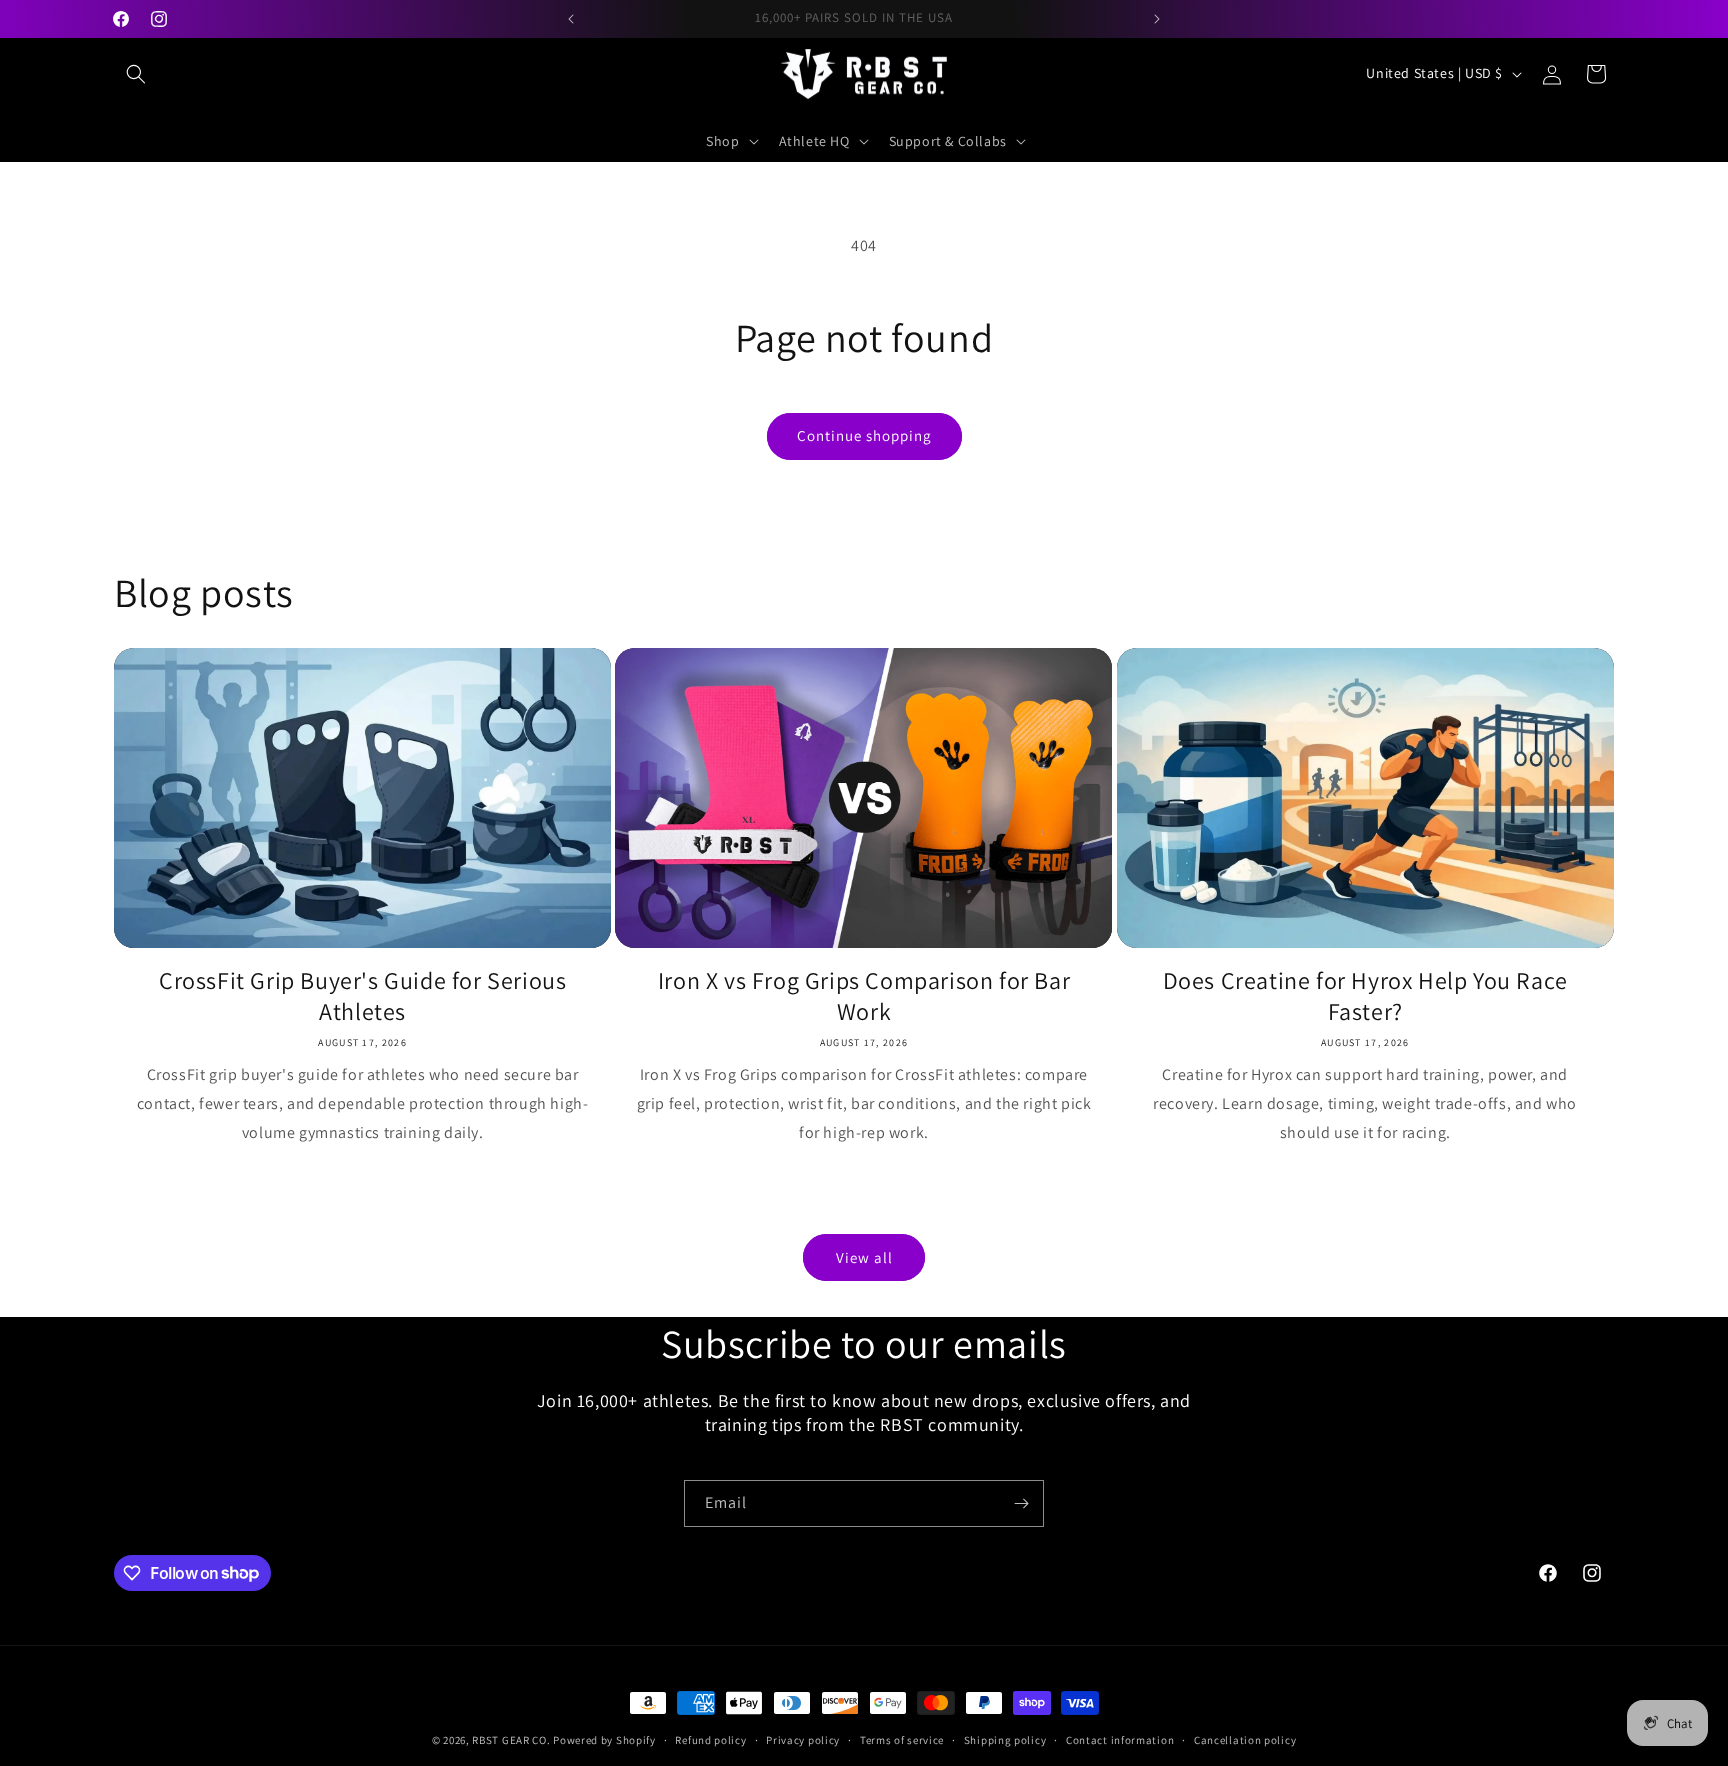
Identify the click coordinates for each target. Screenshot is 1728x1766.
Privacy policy (803, 1739)
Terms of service (902, 1739)
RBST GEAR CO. (511, 1740)
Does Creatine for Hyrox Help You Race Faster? (1365, 996)
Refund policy (710, 1739)
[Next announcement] (1157, 19)
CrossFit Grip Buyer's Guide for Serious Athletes (362, 996)
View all (864, 1257)
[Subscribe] (1021, 1503)
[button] (136, 74)
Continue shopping (864, 435)
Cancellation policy (1245, 1739)
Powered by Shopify (604, 1740)
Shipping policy (1005, 1739)
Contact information (1120, 1739)
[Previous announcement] (571, 19)
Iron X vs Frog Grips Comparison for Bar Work (864, 996)
